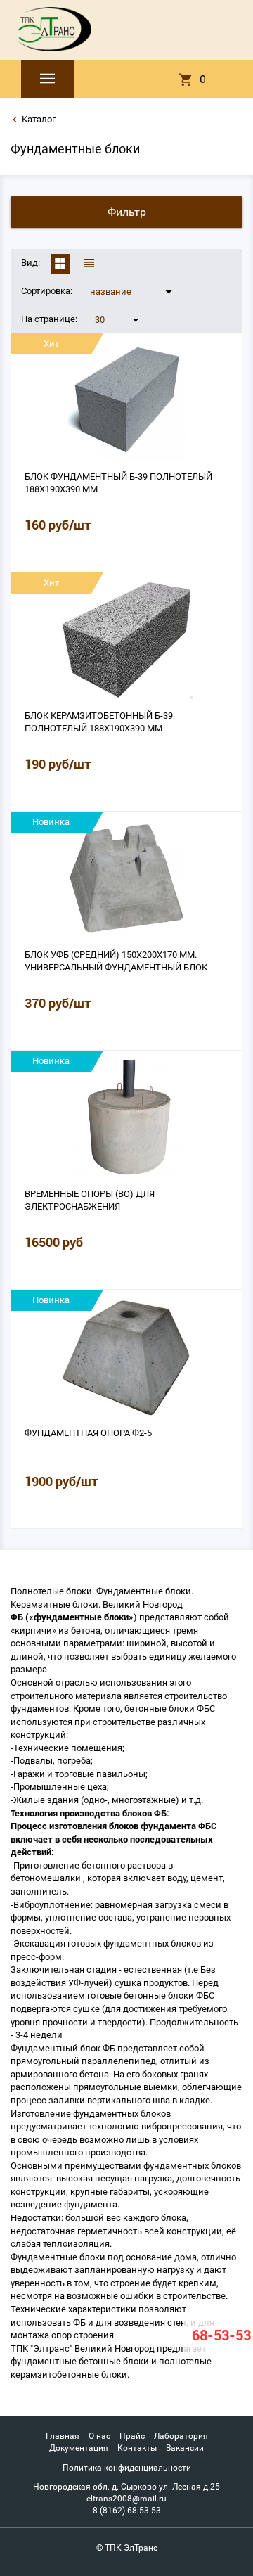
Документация (79, 2448)
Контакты (137, 2448)
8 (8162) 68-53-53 (127, 2511)
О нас (99, 2436)
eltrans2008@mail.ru (126, 2499)
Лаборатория (181, 2436)
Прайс (132, 2436)
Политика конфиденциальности (127, 2468)
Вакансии (185, 2448)
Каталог (39, 119)
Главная (63, 2436)
